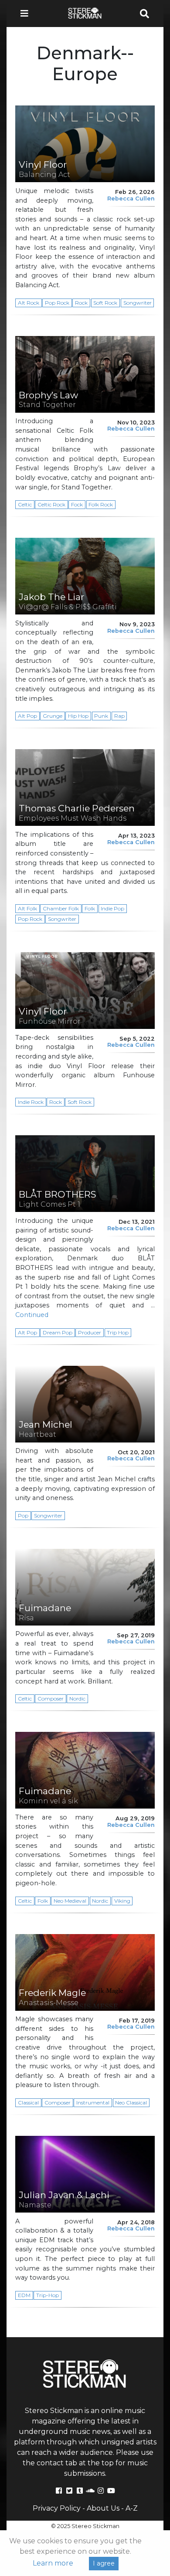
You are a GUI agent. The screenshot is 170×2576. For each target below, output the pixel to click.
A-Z (132, 2508)
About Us (103, 2508)
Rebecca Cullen (131, 199)
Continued (32, 1315)
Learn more (53, 2563)
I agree (104, 2563)
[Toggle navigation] (27, 14)
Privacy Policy (57, 2508)
